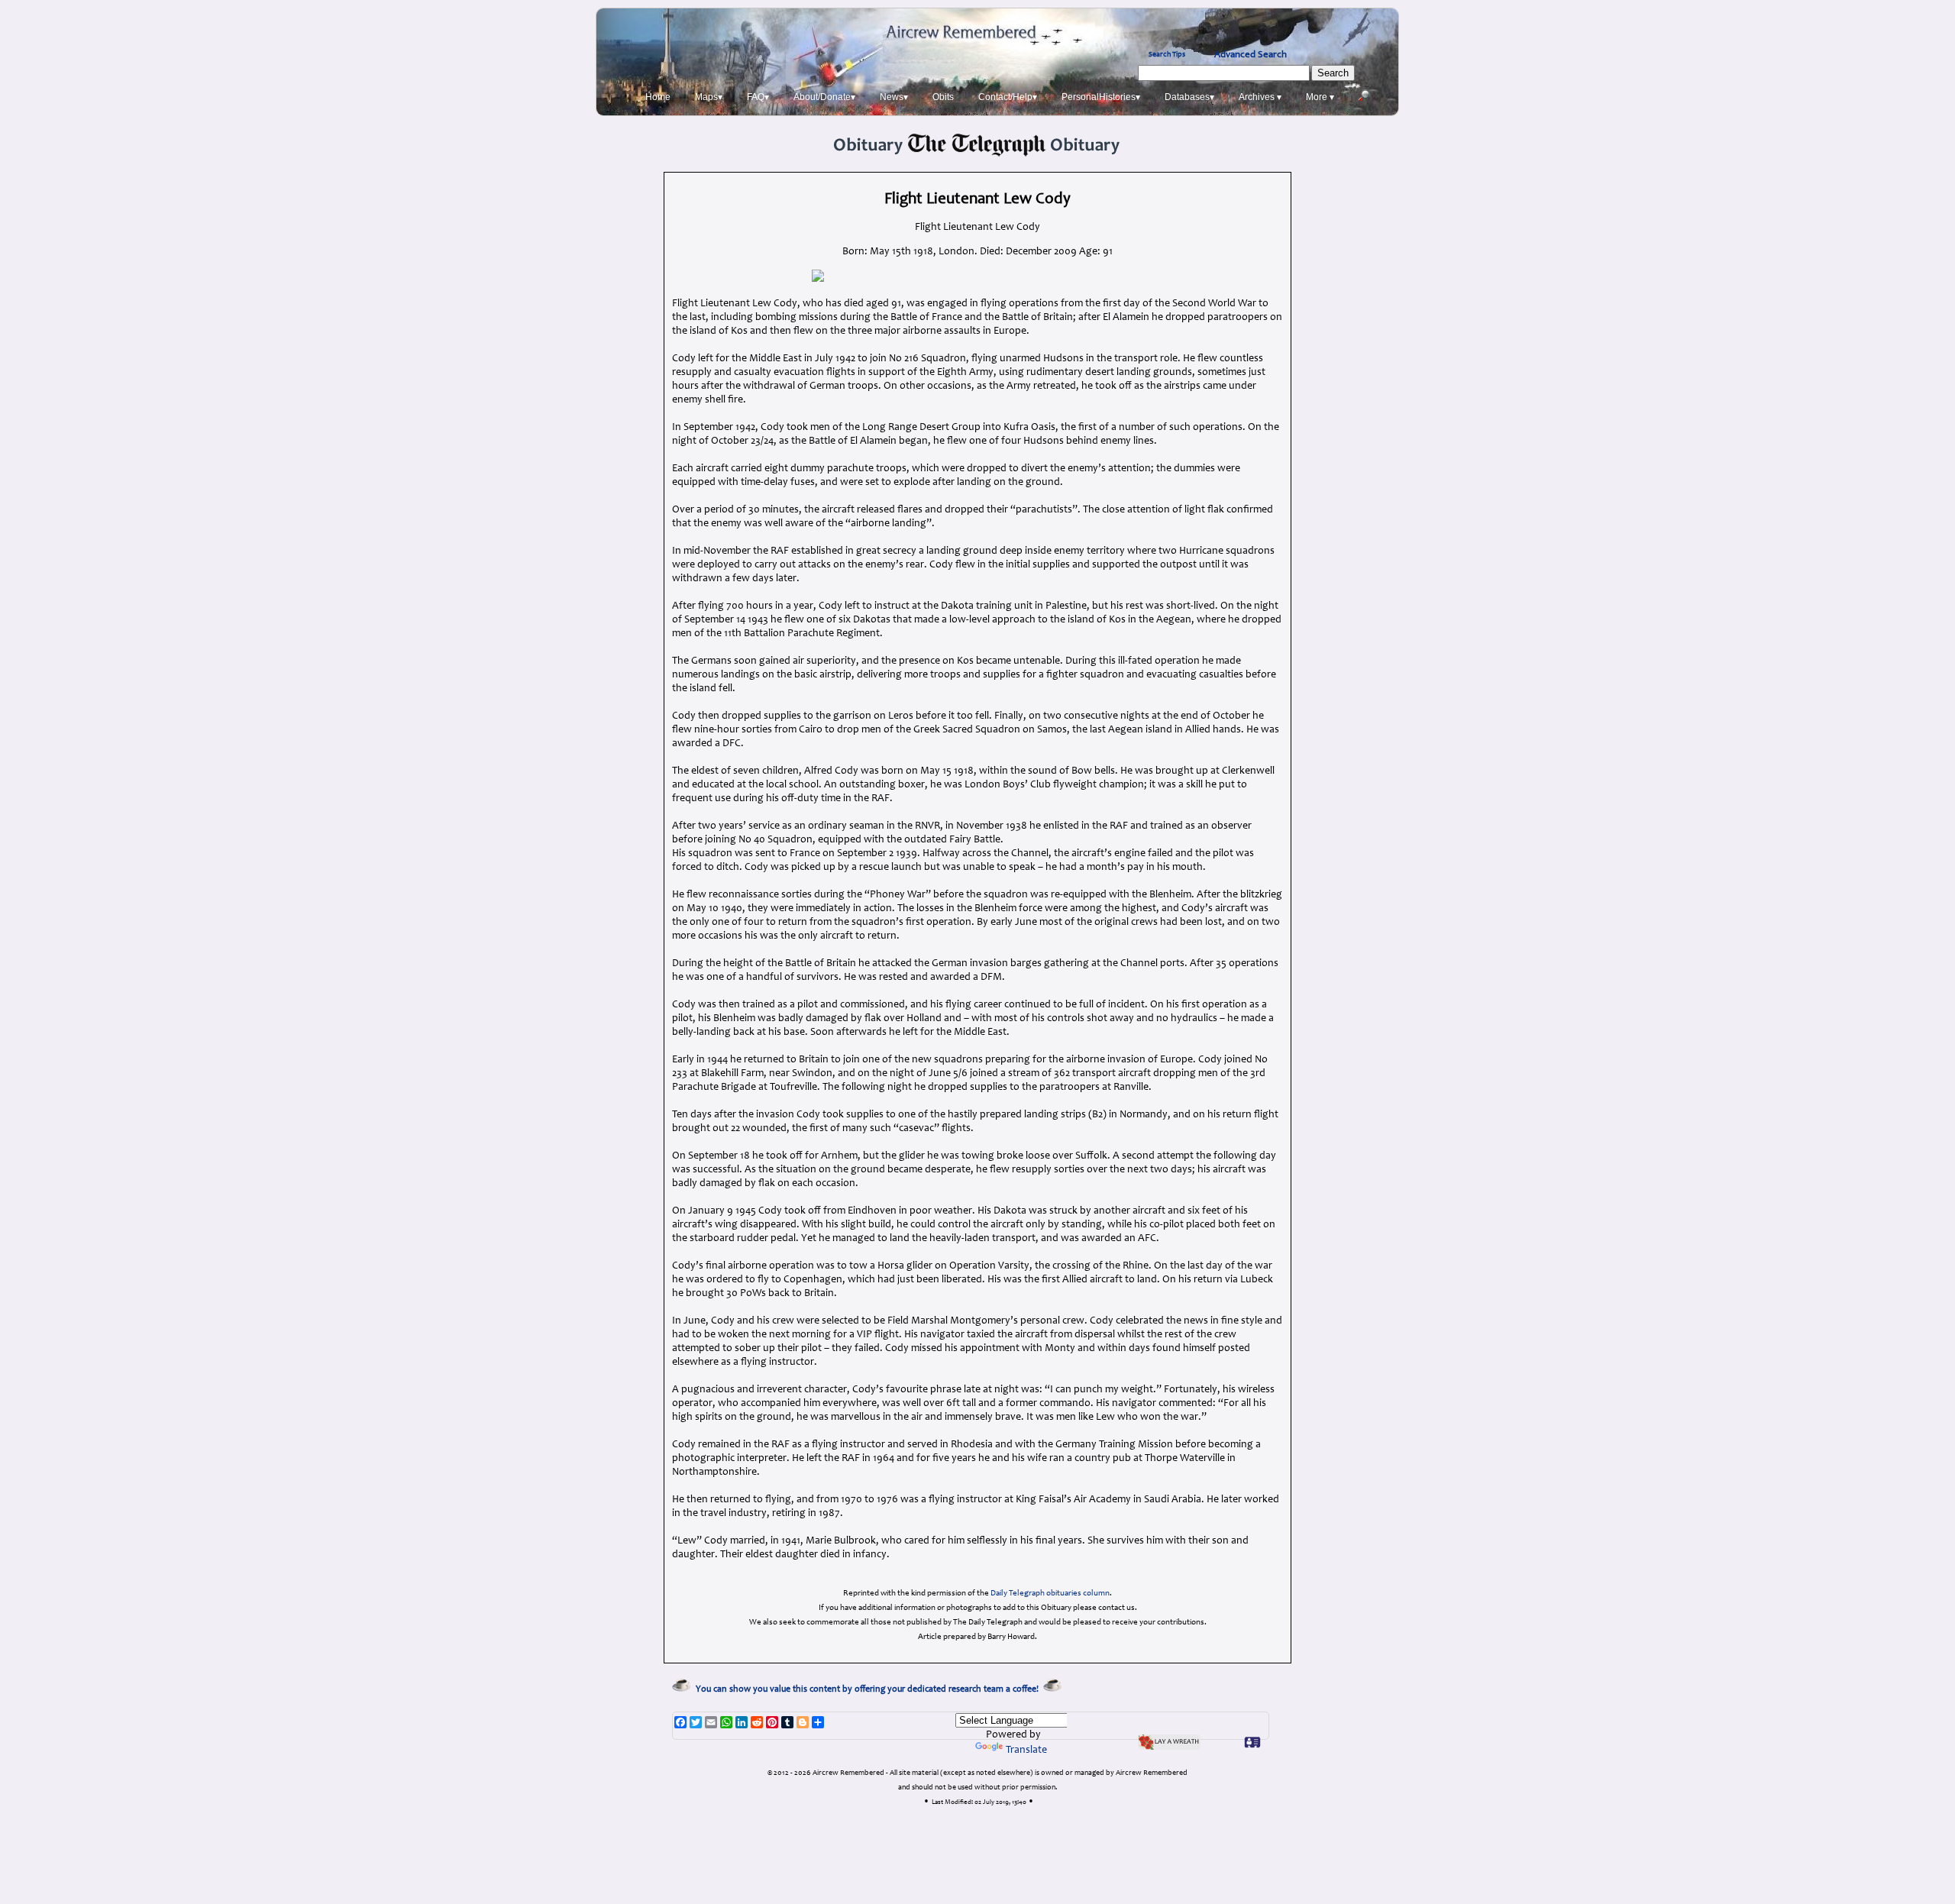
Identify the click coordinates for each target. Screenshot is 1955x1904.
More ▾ (1320, 97)
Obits (943, 97)
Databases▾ (1189, 97)
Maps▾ (709, 97)
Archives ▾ (1260, 97)
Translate (1026, 1750)
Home (658, 97)
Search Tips (1167, 55)
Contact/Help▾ (1008, 97)
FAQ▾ (758, 97)
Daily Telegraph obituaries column (1050, 1594)
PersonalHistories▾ (1101, 97)
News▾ (894, 97)
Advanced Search (1251, 55)
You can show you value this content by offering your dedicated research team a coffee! (869, 1689)
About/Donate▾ (824, 97)
